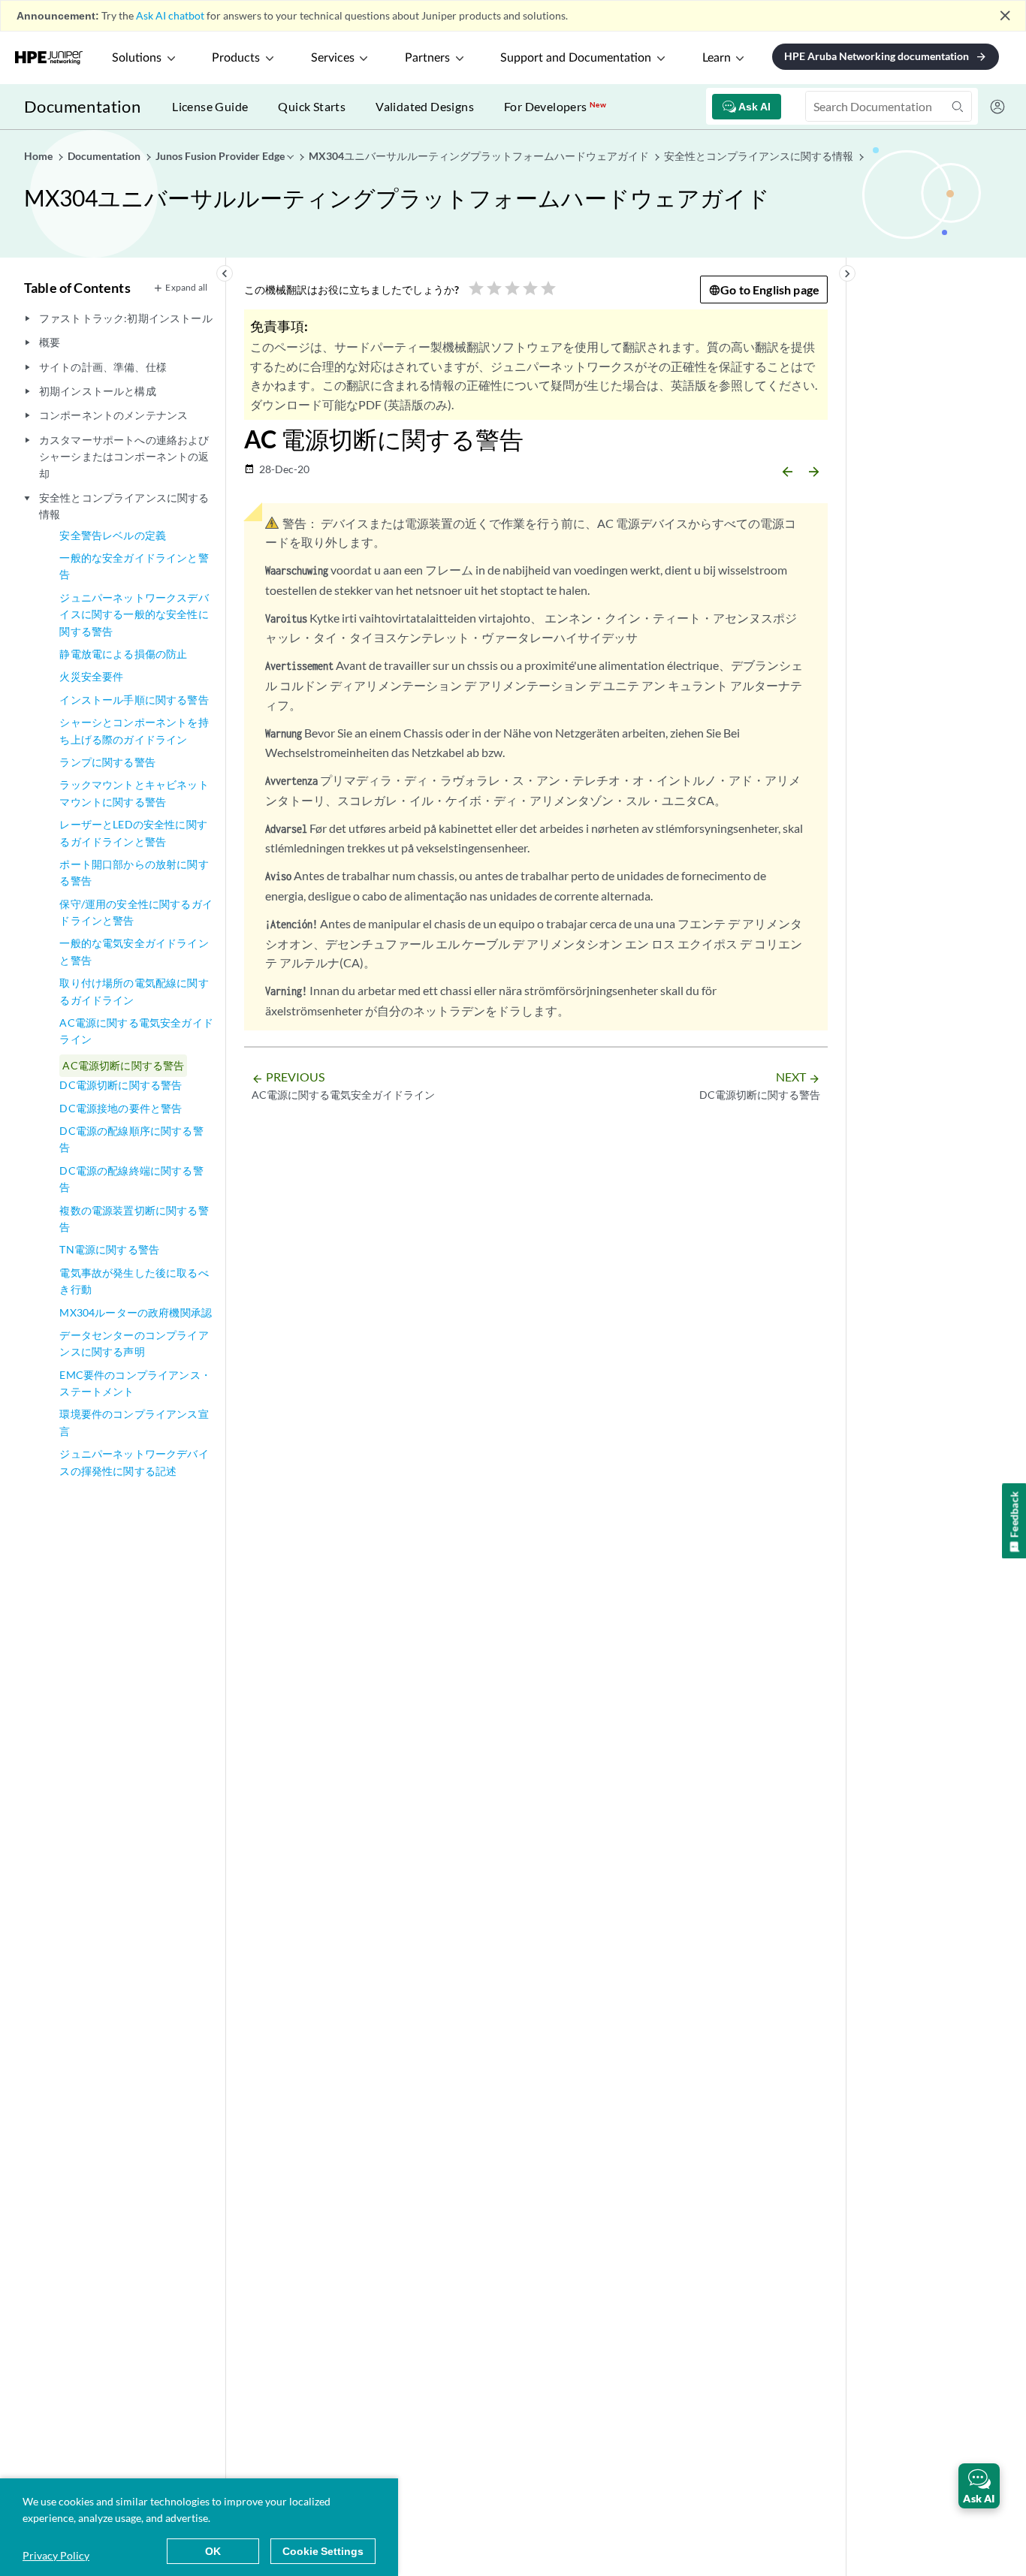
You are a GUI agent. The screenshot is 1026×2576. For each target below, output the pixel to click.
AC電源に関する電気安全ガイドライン (136, 1031)
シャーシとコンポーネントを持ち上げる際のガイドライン (134, 730)
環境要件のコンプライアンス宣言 (134, 1422)
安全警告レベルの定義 (113, 535)
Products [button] (236, 58)
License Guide (210, 106)
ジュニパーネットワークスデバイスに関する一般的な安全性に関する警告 (134, 614)
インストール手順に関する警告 (134, 700)
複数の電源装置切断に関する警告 (134, 1219)
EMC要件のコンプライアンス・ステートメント (135, 1383)
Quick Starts (312, 106)
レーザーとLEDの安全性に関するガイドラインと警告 (133, 833)
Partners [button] (427, 58)
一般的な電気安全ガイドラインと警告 (134, 951)
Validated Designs (425, 106)
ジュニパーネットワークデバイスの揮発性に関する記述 (134, 1462)
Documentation (82, 106)
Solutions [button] (137, 58)
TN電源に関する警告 (109, 1249)
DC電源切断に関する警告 (121, 1085)
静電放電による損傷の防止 (123, 654)
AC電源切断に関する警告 (123, 1065)
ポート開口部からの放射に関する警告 (134, 872)
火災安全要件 (91, 676)
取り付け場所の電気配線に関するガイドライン (134, 991)
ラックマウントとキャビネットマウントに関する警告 (134, 793)
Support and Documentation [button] (576, 58)
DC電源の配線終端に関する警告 (131, 1179)
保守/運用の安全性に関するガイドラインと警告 (136, 912)
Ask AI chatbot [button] (170, 15)
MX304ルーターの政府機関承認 (136, 1312)
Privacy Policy (56, 2555)
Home (39, 156)
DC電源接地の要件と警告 (121, 1108)
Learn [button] (717, 58)
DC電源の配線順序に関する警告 (131, 1139)
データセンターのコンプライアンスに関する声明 (134, 1343)
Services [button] (333, 58)
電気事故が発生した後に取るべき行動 (134, 1281)
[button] (979, 2486)
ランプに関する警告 (107, 762)
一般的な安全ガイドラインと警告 (134, 566)
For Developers (555, 106)
